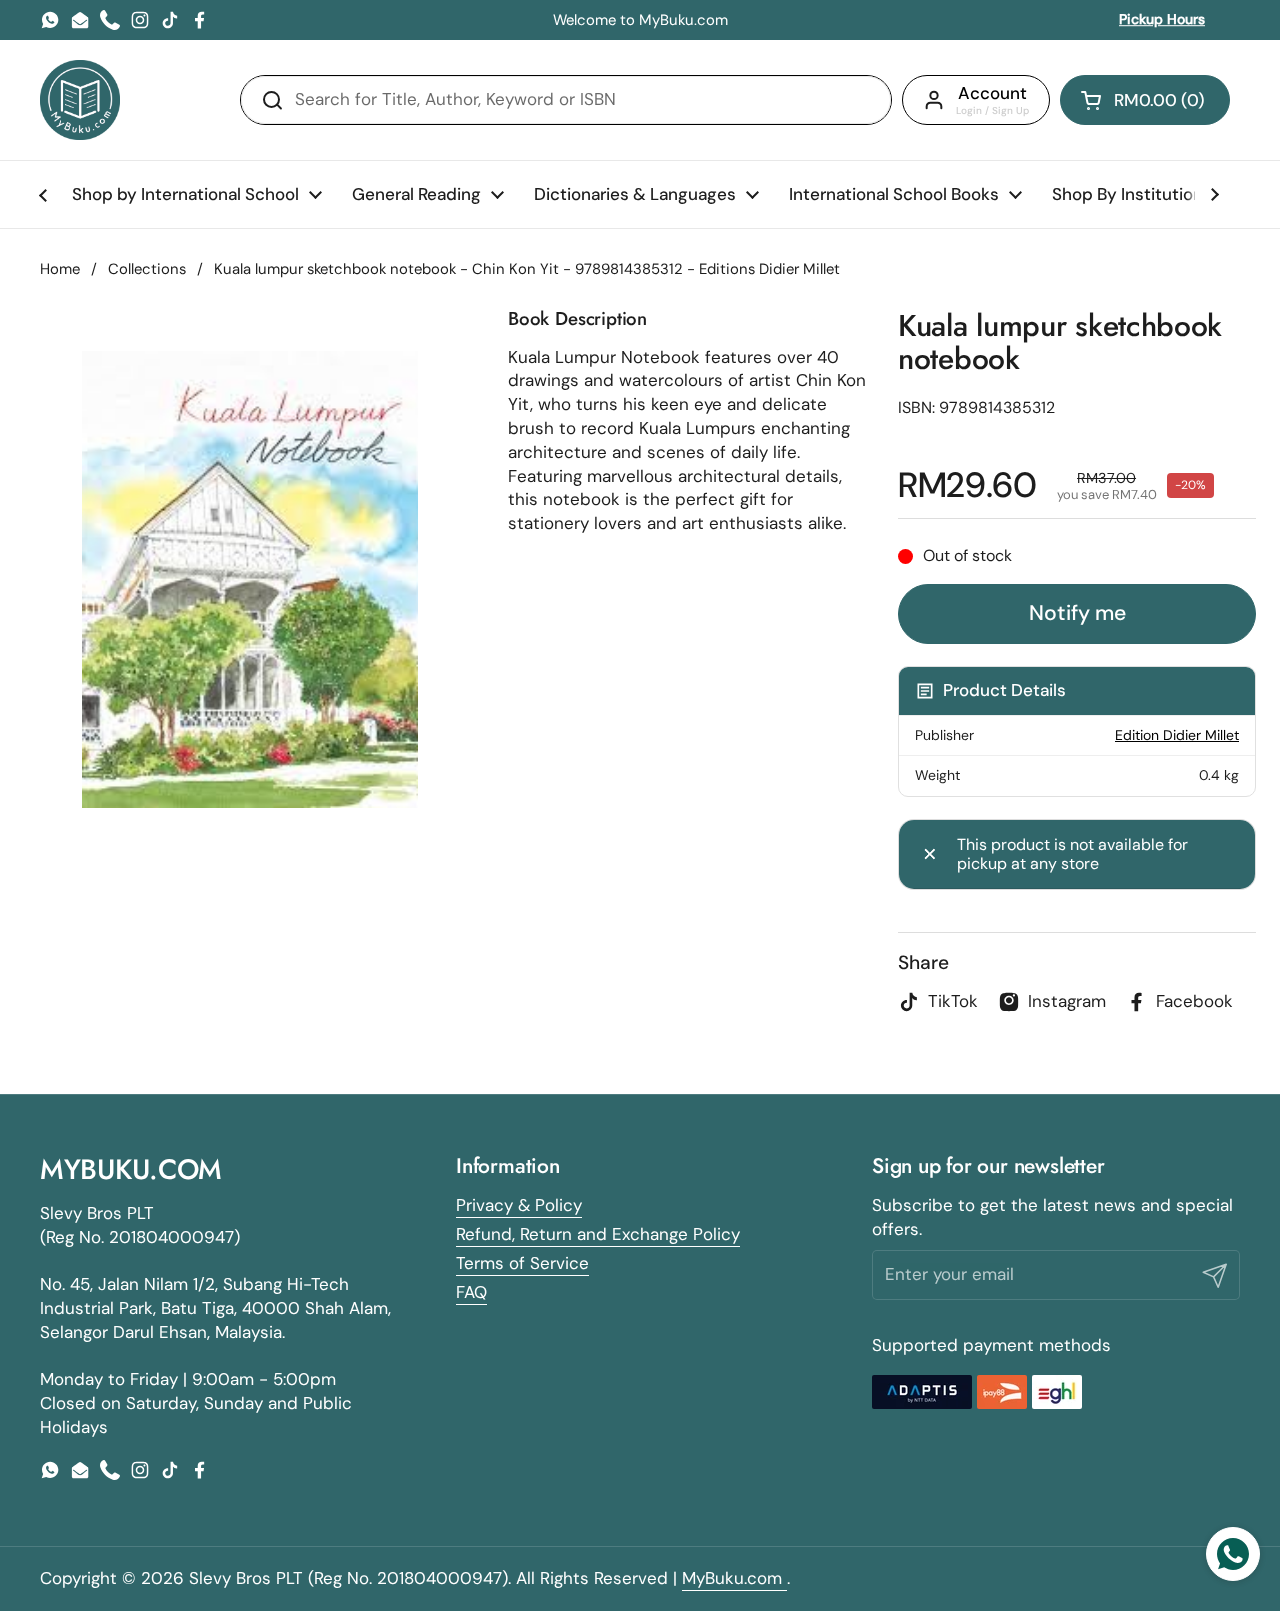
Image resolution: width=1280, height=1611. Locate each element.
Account (992, 93)
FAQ (471, 1292)
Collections (147, 269)
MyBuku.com (734, 1578)
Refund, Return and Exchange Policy (598, 1234)
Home (60, 269)
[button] (1145, 100)
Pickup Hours (1162, 19)
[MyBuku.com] (80, 100)
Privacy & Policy (519, 1205)
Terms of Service (522, 1263)
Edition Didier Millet (1177, 735)
